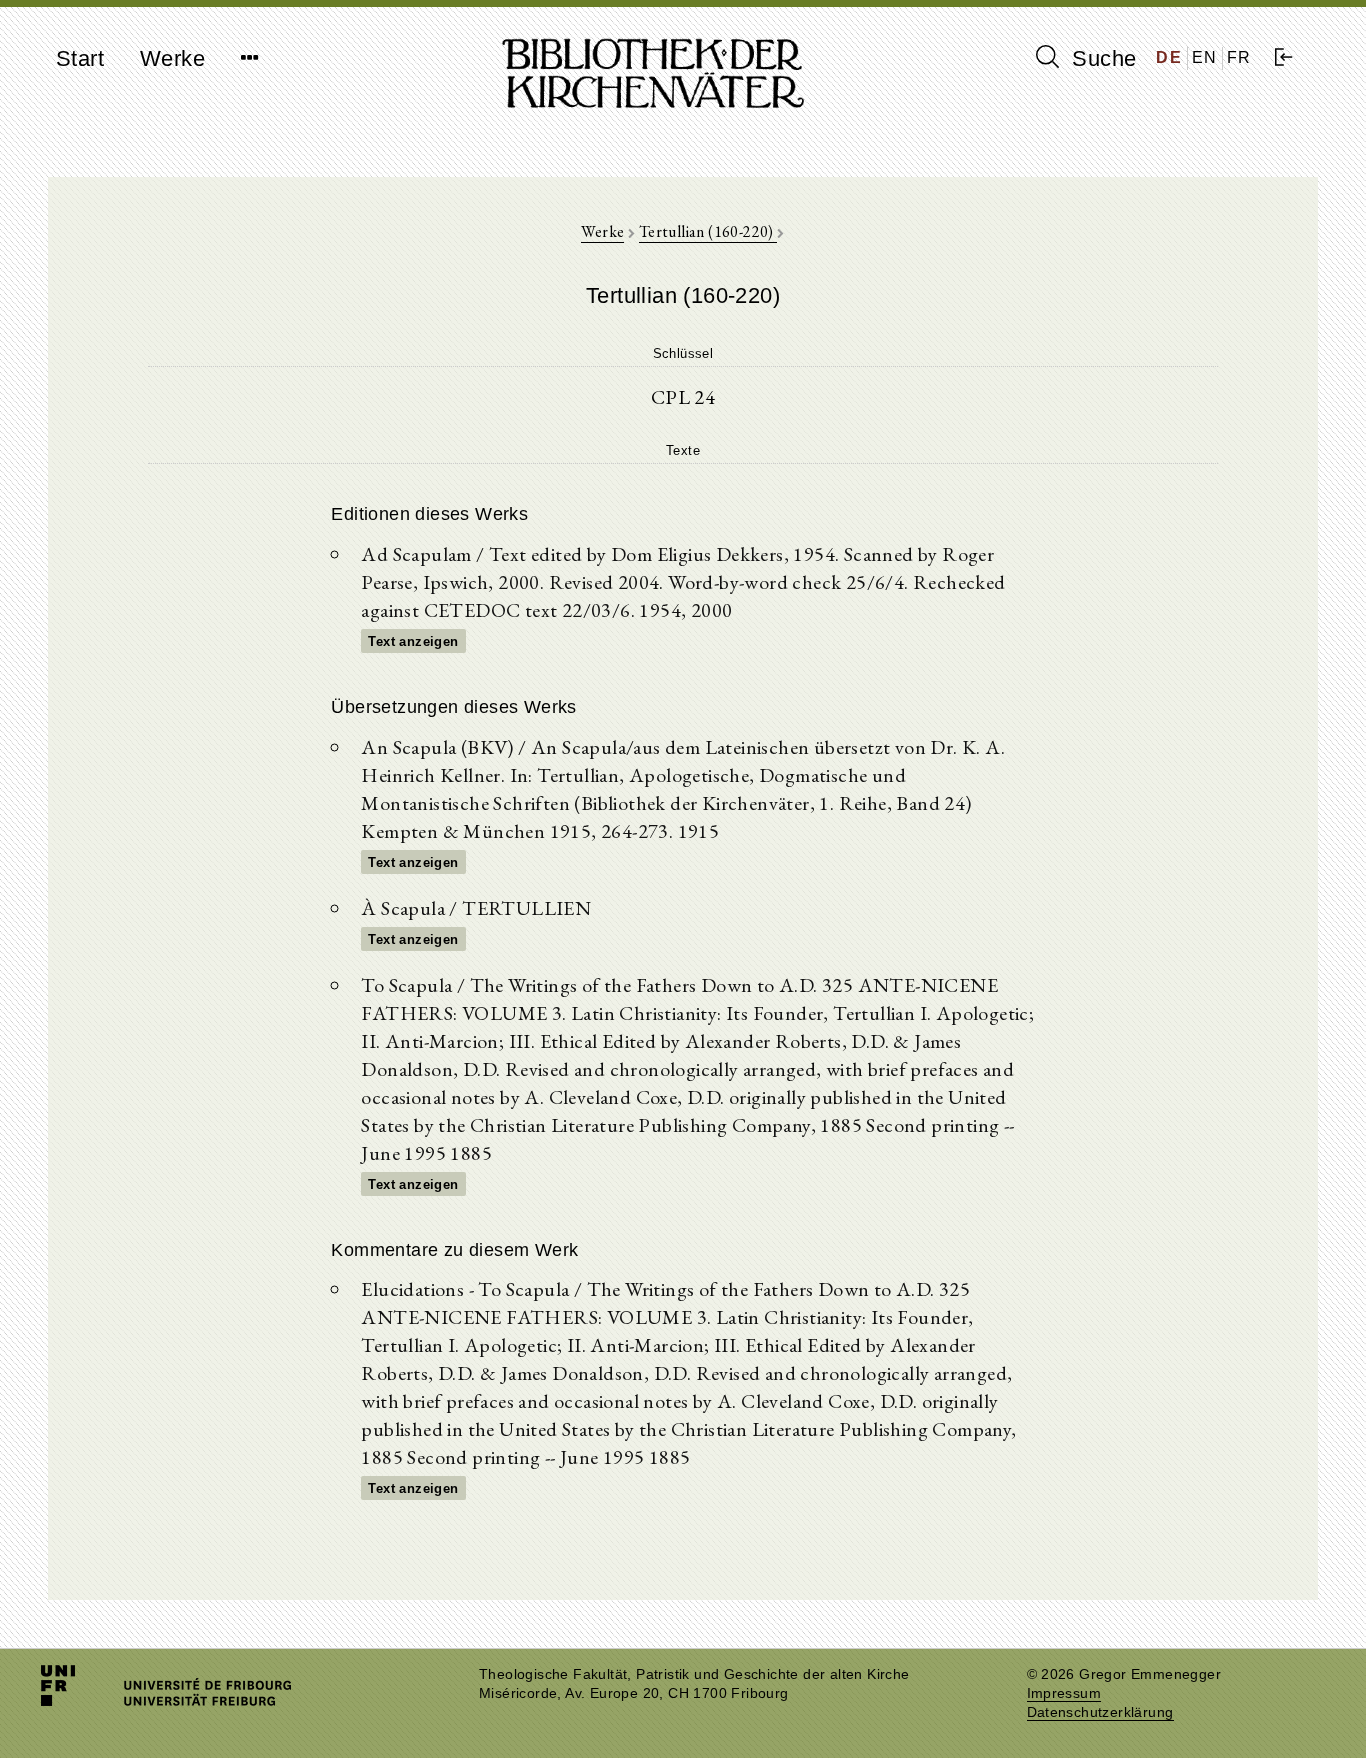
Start (80, 58)
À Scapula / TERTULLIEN (476, 908)
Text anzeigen (413, 641)
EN (1205, 57)
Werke (172, 58)
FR (1239, 57)
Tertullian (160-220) (708, 231)
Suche (1101, 58)
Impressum (1064, 1693)
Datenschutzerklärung (1100, 1712)
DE (1169, 57)
